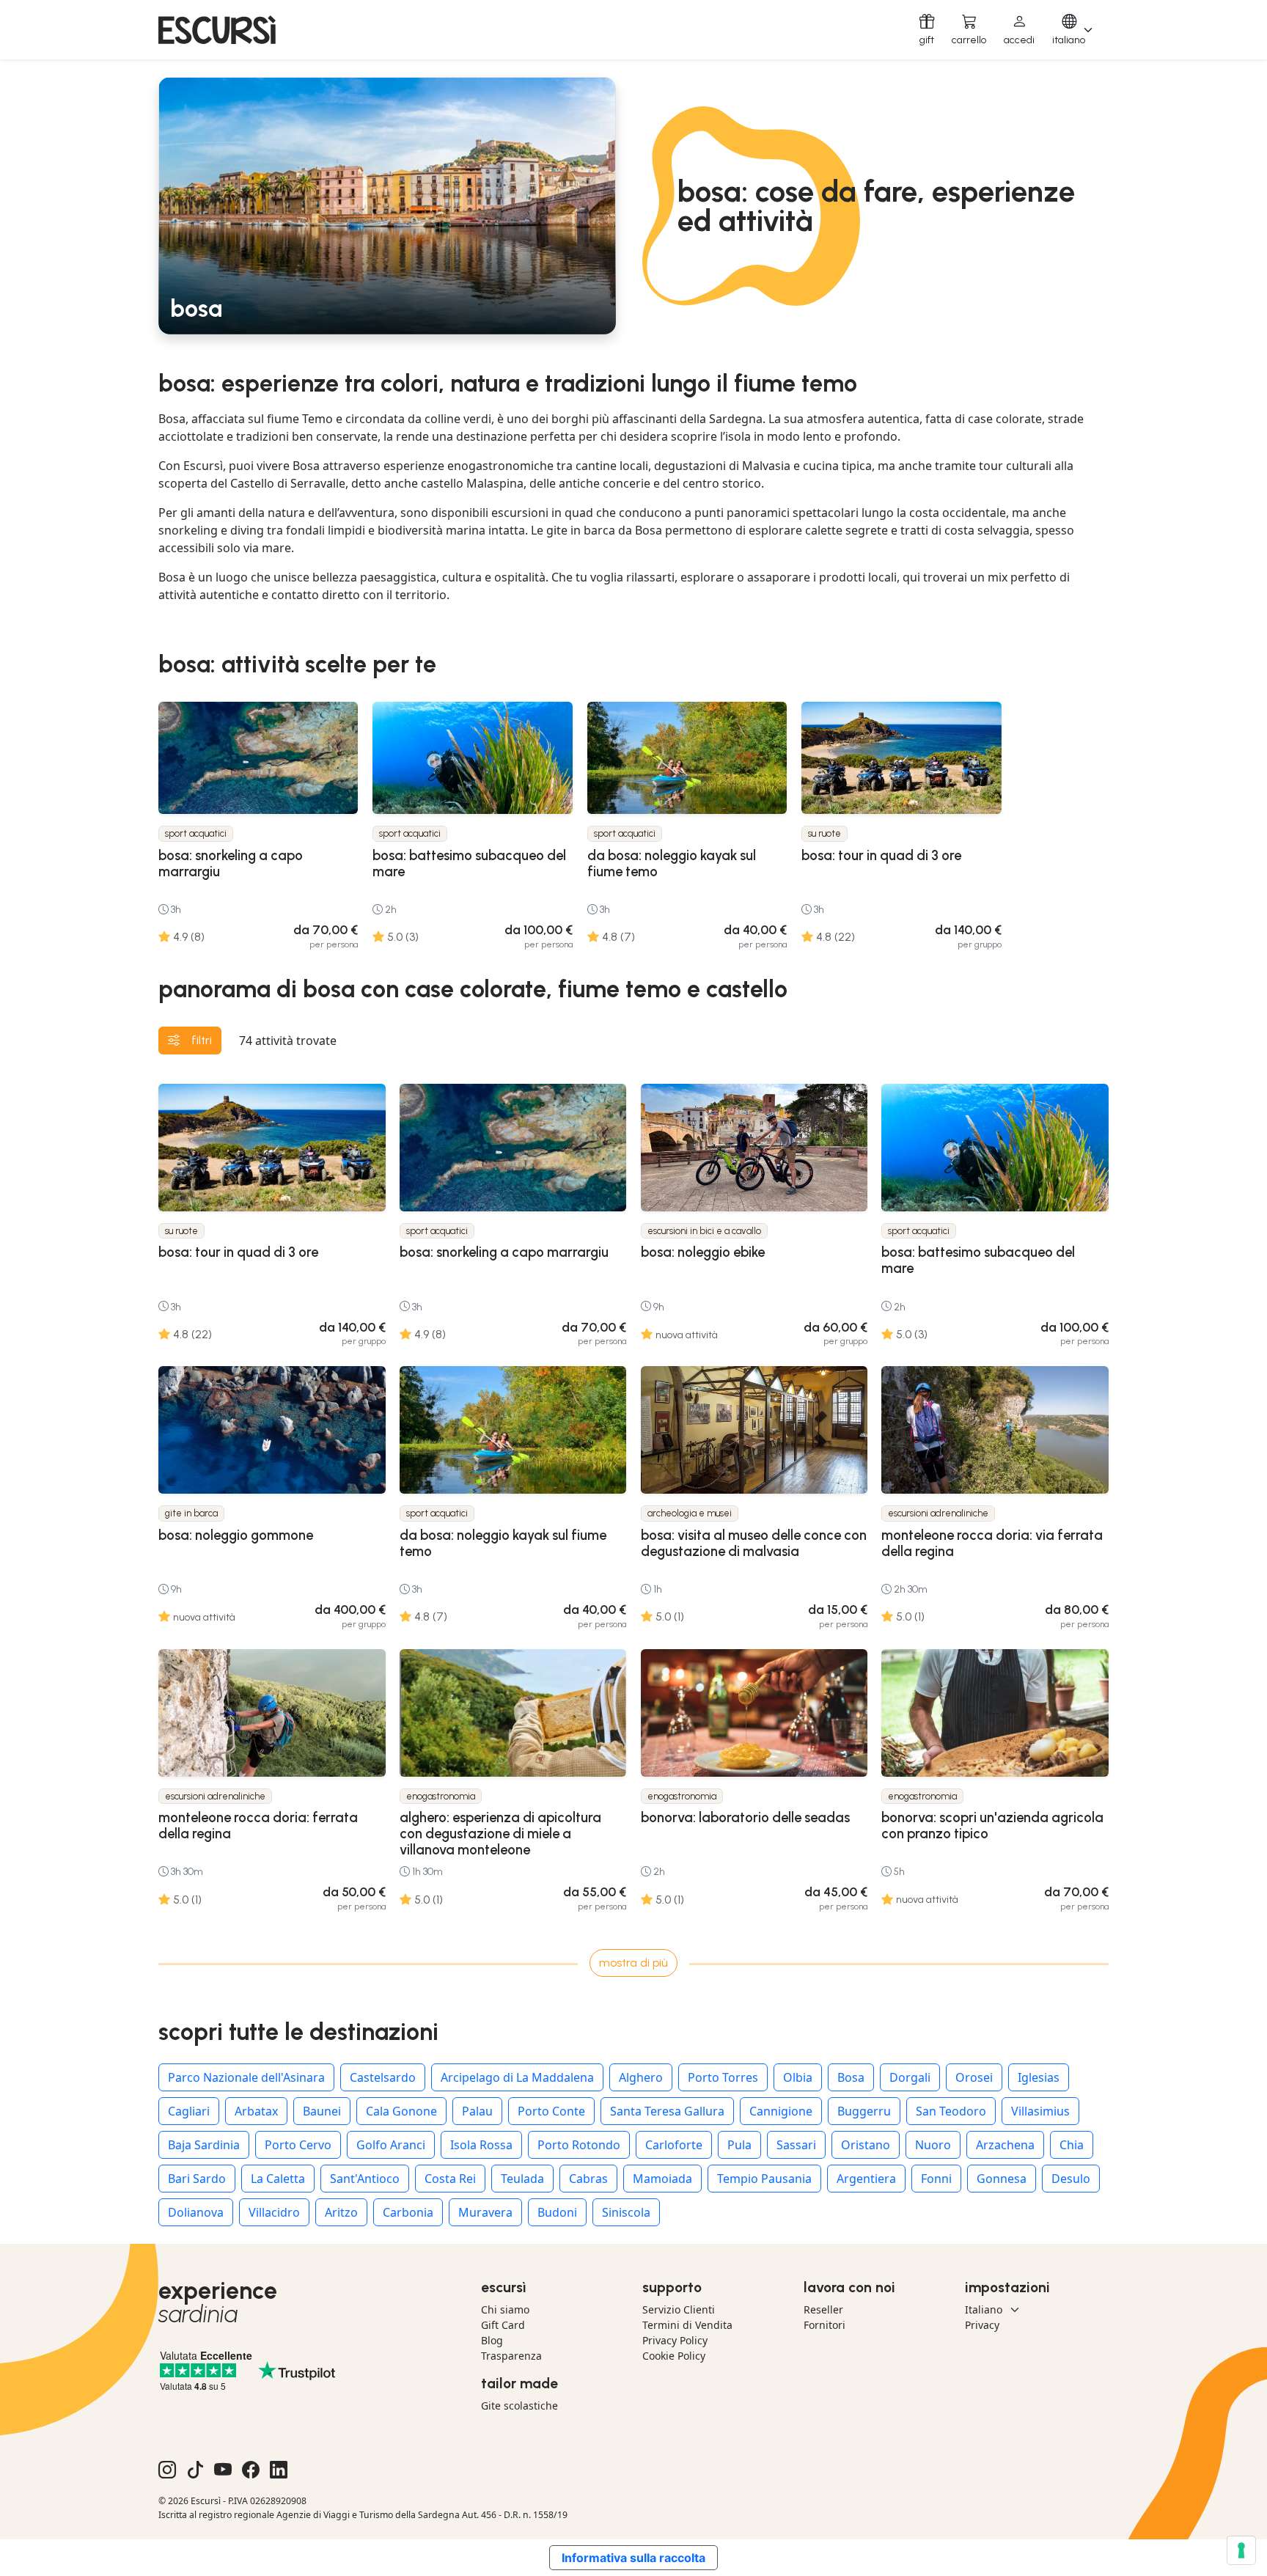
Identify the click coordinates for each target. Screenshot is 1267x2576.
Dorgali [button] (910, 2077)
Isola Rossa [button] (481, 2145)
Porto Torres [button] (723, 2077)
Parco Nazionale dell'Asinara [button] (246, 2077)
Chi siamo (505, 2309)
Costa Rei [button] (450, 2179)
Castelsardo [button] (383, 2077)
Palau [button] (477, 2111)
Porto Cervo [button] (298, 2145)
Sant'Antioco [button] (365, 2179)
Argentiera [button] (866, 2179)
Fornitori (825, 2325)
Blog (492, 2340)
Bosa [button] (851, 2077)
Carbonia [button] (408, 2212)
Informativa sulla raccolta (633, 2558)
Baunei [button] (322, 2111)
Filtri (202, 1040)
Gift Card (503, 2325)
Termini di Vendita (687, 2325)
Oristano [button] (866, 2145)
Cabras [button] (588, 2179)
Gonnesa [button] (1002, 2179)
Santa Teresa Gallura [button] (667, 2111)
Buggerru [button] (864, 2111)
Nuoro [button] (933, 2145)
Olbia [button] (798, 2077)
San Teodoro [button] (951, 2111)
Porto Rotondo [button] (579, 2145)
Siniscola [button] (626, 2212)
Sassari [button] (796, 2145)
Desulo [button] (1071, 2179)
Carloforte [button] (674, 2145)
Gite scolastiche (519, 2406)
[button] (1019, 30)
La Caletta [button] (278, 2179)
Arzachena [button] (1005, 2145)
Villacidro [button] (274, 2212)
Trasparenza (511, 2356)
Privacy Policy (675, 2340)
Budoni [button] (557, 2212)
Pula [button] (739, 2145)
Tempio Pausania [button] (764, 2179)
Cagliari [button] (189, 2111)
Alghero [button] (641, 2077)
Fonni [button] (936, 2179)
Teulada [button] (522, 2179)
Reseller (823, 2309)
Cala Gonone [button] (401, 2111)
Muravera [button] (485, 2212)
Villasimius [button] (1040, 2111)
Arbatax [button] (256, 2111)
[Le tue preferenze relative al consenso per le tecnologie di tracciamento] (1241, 2550)
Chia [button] (1072, 2145)
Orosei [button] (974, 2077)
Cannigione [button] (781, 2111)
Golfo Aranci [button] (391, 2145)
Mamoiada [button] (662, 2179)
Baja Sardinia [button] (204, 2145)
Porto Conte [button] (551, 2111)
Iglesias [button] (1039, 2077)
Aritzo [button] (341, 2212)
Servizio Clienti (679, 2309)
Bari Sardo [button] (197, 2179)
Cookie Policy (674, 2356)
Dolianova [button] (196, 2212)
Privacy (982, 2325)
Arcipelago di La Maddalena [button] (517, 2077)
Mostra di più (633, 1963)
